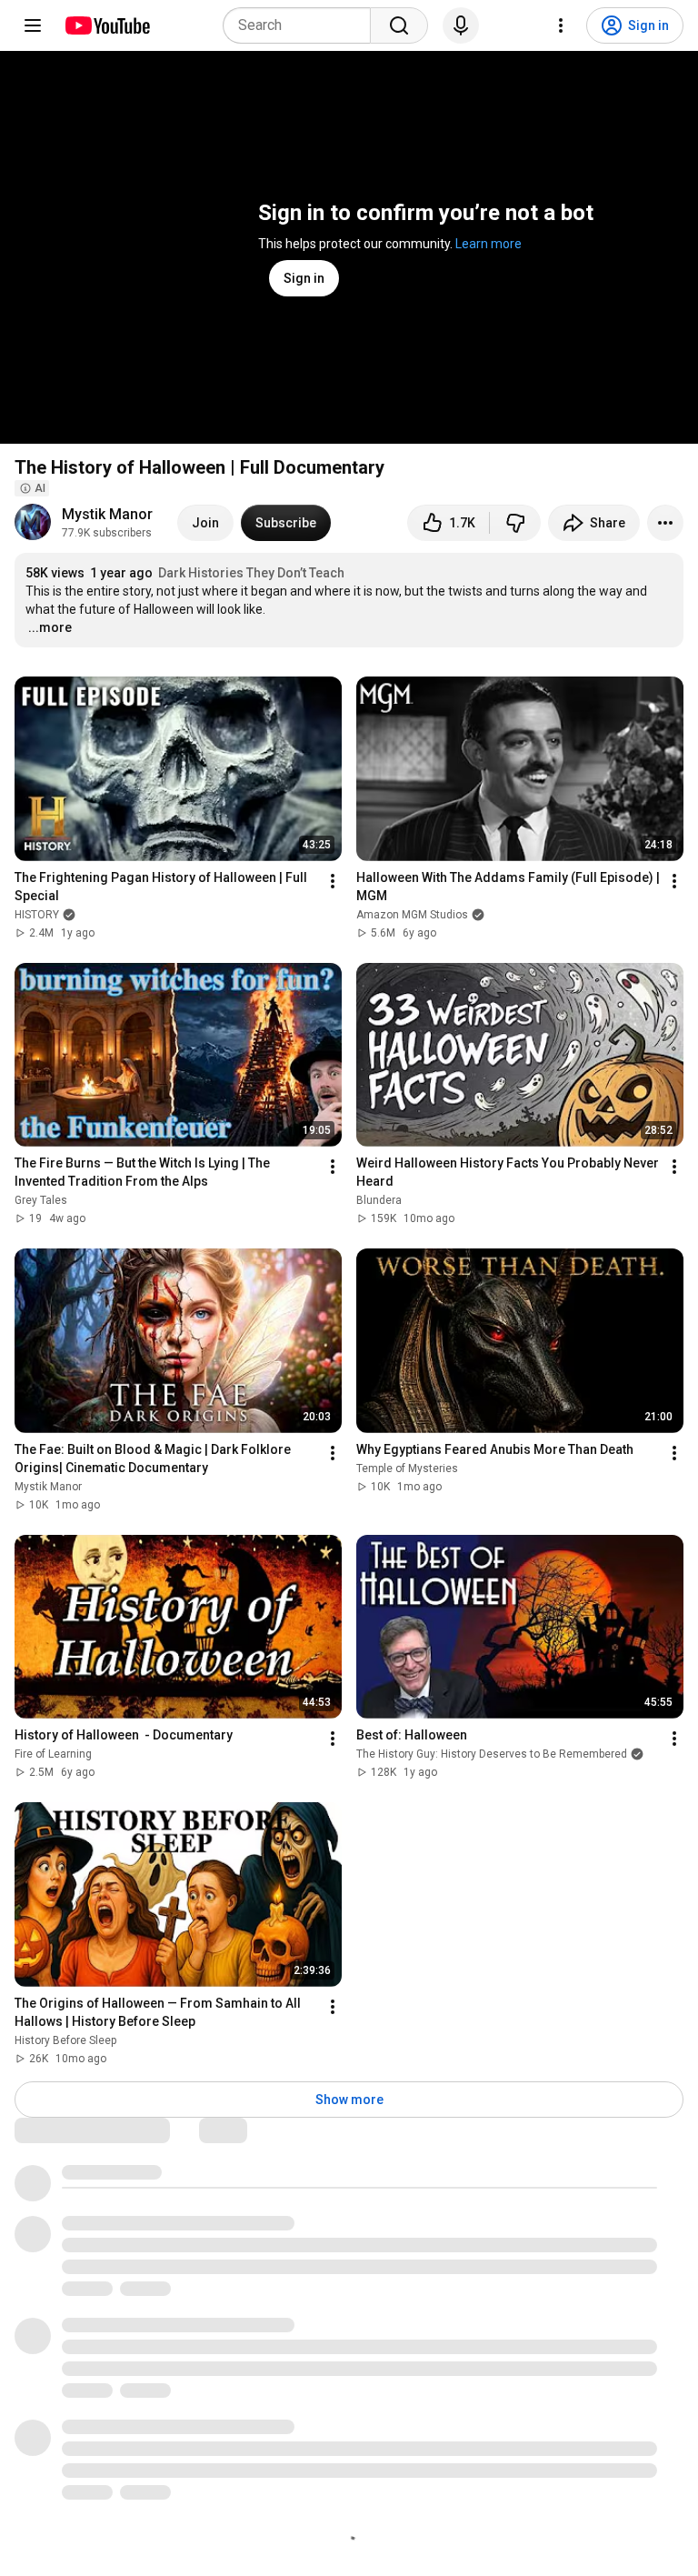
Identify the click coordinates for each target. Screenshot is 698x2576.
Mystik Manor (107, 514)
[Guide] (33, 25)
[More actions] (665, 523)
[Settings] (561, 25)
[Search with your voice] (461, 25)
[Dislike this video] (515, 523)
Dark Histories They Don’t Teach (251, 573)
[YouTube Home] (107, 25)
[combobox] (302, 25)
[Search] (399, 25)
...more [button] (50, 627)
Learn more (489, 244)
